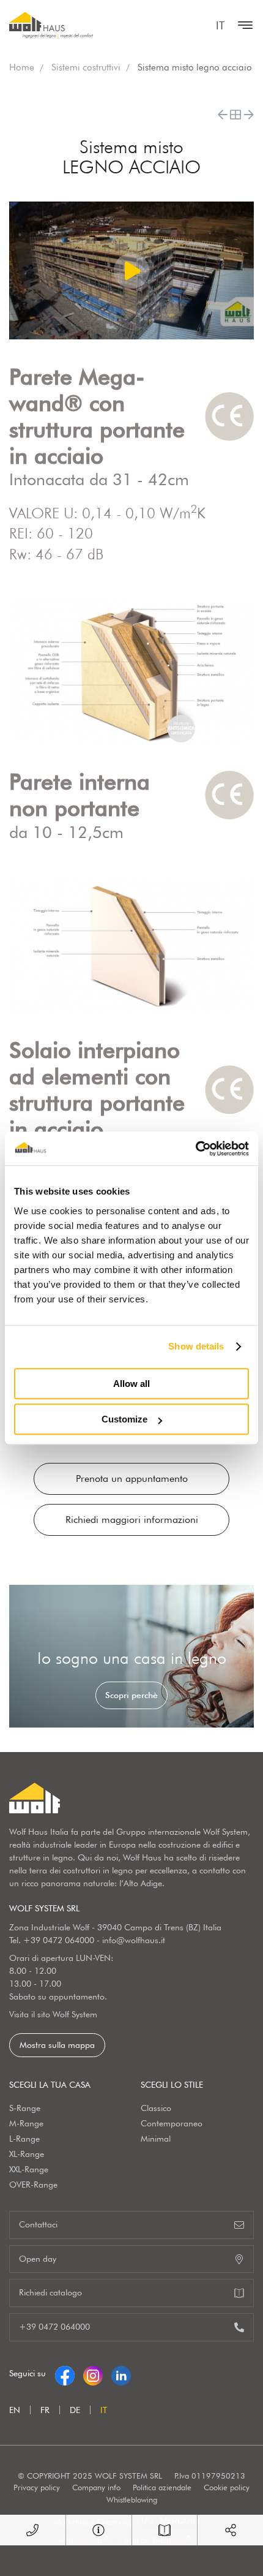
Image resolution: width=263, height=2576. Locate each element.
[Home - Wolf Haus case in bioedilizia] (51, 25)
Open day (38, 2259)
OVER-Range (33, 2185)
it (220, 25)
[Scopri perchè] (131, 1656)
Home (22, 67)
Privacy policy (37, 2487)
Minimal (156, 2139)
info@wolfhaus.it (134, 1940)
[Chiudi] (242, 25)
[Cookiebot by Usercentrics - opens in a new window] (195, 1149)
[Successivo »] (249, 115)
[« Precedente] (223, 115)
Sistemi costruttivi (86, 67)
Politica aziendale (162, 2487)
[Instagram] (93, 2373)
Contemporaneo (172, 2123)
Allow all (131, 1384)
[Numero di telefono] (33, 2530)
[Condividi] (230, 2530)
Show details (196, 1346)
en (15, 2410)
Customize (124, 1419)
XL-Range (27, 2154)
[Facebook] (65, 2373)
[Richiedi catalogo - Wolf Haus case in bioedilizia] (165, 2530)
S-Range (25, 2108)
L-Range (24, 2139)
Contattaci (38, 2224)
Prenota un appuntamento (132, 1479)
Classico (156, 2108)
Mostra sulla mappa (57, 2045)
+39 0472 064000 (59, 1940)
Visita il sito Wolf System (53, 2014)
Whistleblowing (132, 2499)
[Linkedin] (121, 2373)
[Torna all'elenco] (235, 115)
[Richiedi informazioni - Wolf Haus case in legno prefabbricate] (99, 2530)
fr (45, 2410)
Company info (96, 2487)
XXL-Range (29, 2169)
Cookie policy (227, 2487)
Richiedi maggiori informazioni (132, 1520)
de (75, 2410)
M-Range (26, 2123)
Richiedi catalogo (50, 2292)
